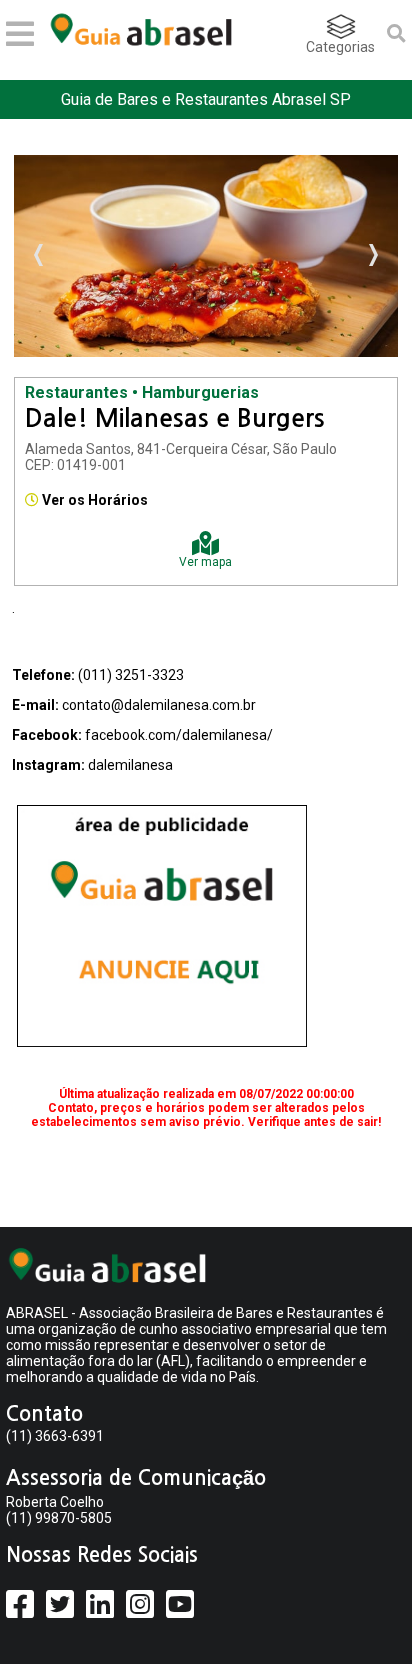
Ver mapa (205, 562)
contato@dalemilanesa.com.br (159, 705)
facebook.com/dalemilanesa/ (179, 735)
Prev (40, 256)
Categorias (340, 47)
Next (372, 256)
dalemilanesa (130, 765)
